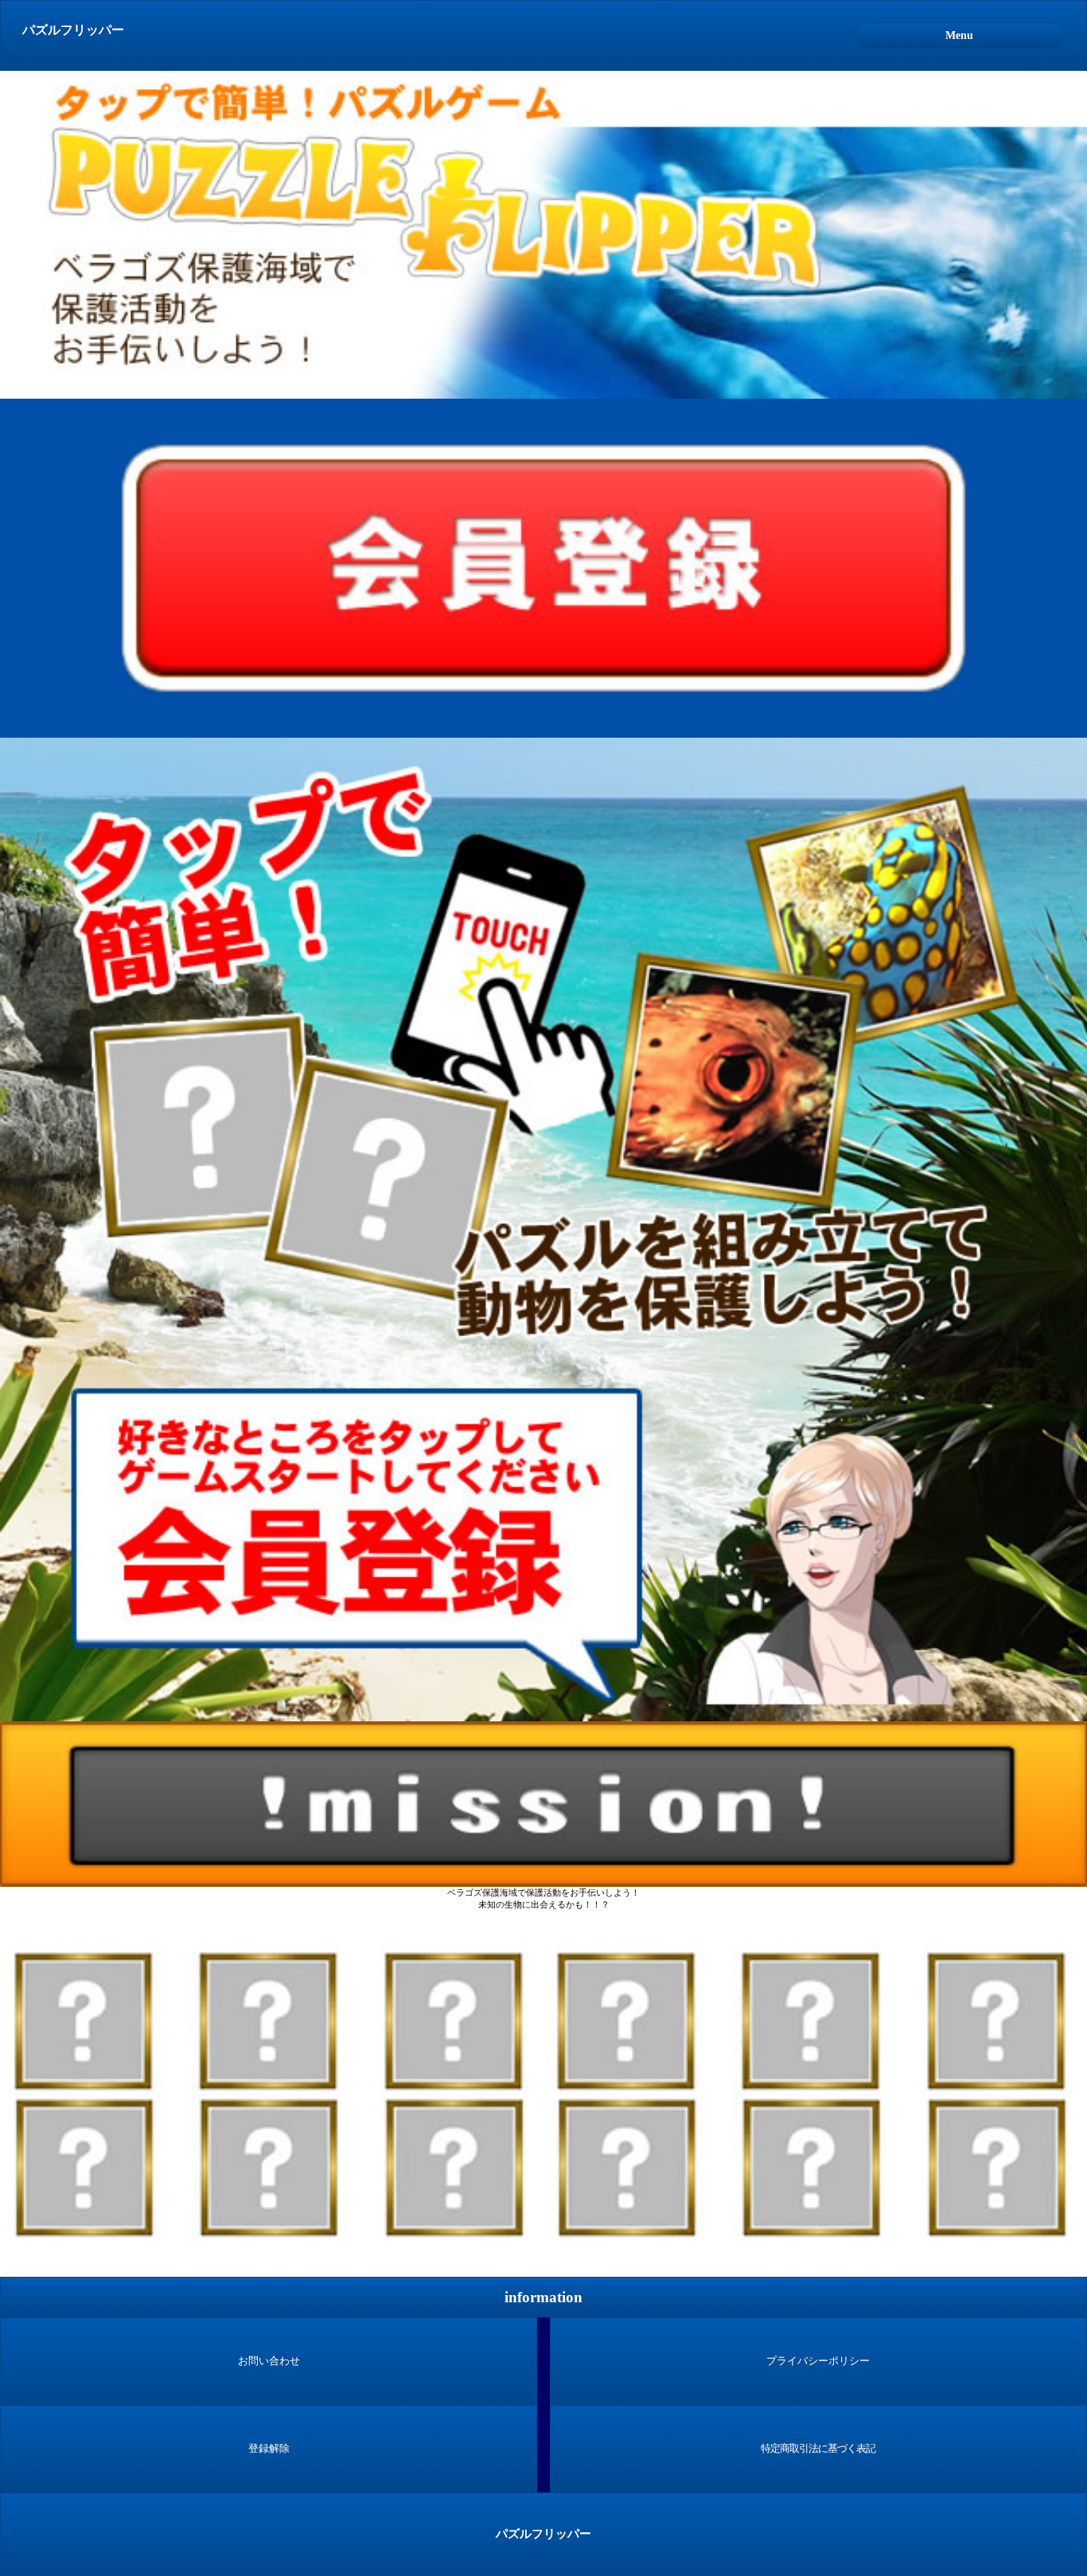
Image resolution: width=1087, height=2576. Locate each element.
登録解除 (269, 2449)
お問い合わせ (269, 2361)
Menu (959, 35)
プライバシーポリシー (818, 2361)
